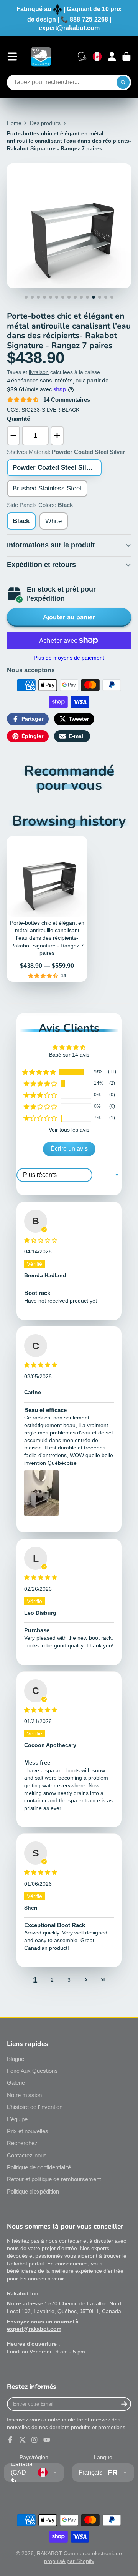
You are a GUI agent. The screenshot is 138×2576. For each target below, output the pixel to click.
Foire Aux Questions (32, 2071)
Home (14, 123)
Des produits (45, 123)
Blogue (16, 2059)
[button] (39, 1072)
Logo (41, 57)
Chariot (127, 57)
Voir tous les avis (69, 1130)
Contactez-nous (27, 2155)
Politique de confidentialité (39, 2167)
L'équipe (17, 2119)
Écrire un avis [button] (69, 1149)
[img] (69, 1241)
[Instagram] (34, 2440)
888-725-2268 (89, 19)
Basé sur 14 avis (69, 1055)
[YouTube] (47, 2440)
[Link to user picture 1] (41, 1493)
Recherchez (22, 2143)
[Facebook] (10, 2440)
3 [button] (69, 1980)
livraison (39, 372)
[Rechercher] (123, 83)
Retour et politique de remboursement (54, 2179)
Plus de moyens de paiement (69, 658)
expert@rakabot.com (69, 28)
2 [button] (52, 1980)
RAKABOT (49, 2553)
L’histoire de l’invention (35, 2107)
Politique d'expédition (33, 2191)
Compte (112, 57)
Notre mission (24, 2095)
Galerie (16, 2083)
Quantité (18, 419)
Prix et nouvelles (28, 2131)
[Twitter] (23, 2440)
